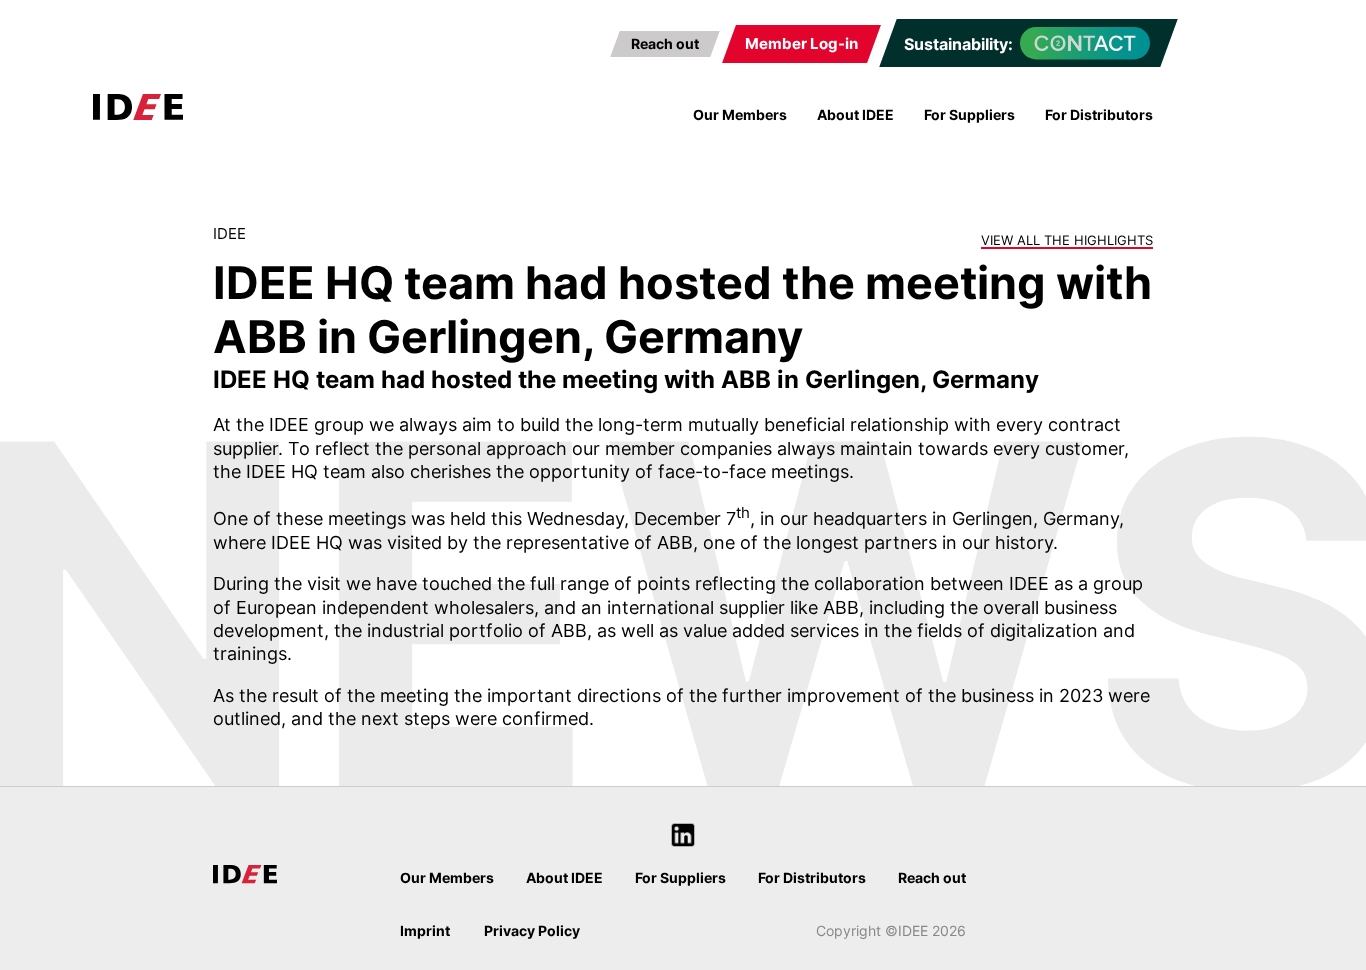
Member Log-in (801, 43)
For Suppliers (969, 114)
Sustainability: (958, 44)
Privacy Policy (532, 930)
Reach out (665, 43)
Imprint (425, 930)
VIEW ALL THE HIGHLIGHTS (1067, 240)
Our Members (740, 114)
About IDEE (855, 114)
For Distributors (1099, 114)
